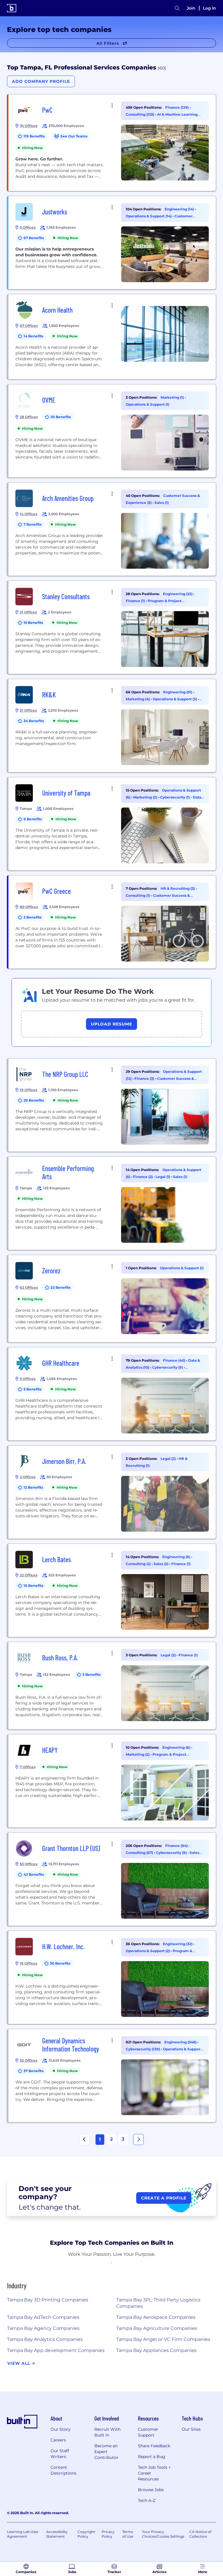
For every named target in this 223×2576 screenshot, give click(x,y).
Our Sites (191, 2429)
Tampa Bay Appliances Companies (156, 2350)
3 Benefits (91, 1674)
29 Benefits (34, 1100)
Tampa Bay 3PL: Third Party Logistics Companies (158, 2303)
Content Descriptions (63, 2470)
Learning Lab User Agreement (23, 2534)
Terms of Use (128, 2534)
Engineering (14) (180, 209)
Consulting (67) (140, 1853)
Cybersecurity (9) (168, 1367)
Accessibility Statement (57, 2534)
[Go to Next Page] (139, 2140)
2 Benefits (33, 917)
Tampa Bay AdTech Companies (43, 2317)
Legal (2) (169, 1459)
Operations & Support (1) (148, 404)
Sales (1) (162, 503)
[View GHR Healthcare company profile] (112, 1394)
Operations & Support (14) (149, 216)
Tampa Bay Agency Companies (43, 2328)
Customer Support (148, 2432)
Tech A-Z (147, 2500)
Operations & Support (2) (148, 1951)
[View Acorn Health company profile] (112, 337)
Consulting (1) (138, 895)
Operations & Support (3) (175, 699)
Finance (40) (175, 1360)
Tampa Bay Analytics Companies (45, 2339)
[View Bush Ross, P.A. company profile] (112, 1686)
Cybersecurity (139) (143, 2049)
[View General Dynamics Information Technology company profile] (112, 2076)
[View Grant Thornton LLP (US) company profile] (112, 1879)
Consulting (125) (140, 114)
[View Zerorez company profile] (112, 1299)
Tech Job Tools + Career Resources (154, 2473)
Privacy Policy (108, 2534)
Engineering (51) (178, 692)
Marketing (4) (138, 699)
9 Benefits (33, 819)
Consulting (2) (139, 1564)
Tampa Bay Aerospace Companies (156, 2317)
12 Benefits (33, 1487)
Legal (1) (163, 1177)
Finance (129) (177, 107)
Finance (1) (136, 601)
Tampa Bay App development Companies (56, 2350)
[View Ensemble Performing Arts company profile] (112, 1203)
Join (191, 8)
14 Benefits (33, 336)
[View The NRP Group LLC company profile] (112, 1105)
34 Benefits (34, 721)
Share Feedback (154, 2446)
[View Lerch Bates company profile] (112, 1590)
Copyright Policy (86, 2534)
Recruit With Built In (107, 2432)
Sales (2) (161, 1564)
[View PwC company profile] (112, 143)
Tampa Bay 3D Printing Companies (48, 2300)
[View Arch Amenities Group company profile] (112, 529)
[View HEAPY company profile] (112, 1781)
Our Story (61, 2429)
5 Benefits (33, 1389)
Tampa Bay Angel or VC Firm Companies (163, 2339)
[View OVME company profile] (112, 431)
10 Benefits (33, 1586)
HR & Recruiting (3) (178, 888)
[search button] (177, 8)
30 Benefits (61, 417)
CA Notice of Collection (200, 2534)
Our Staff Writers (60, 2454)
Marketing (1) (173, 397)
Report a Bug (152, 2457)
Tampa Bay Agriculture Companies (157, 2328)
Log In (209, 8)
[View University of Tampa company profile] (112, 824)
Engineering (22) (178, 594)
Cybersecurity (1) (175, 797)
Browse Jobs (151, 2490)
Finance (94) (177, 1846)
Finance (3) (145, 1078)
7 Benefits (33, 524)
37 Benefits (34, 2071)
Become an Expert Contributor (106, 2452)
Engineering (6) (177, 1557)
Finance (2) (143, 1177)
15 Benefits (33, 623)
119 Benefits (34, 136)
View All (19, 2363)
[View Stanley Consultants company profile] (112, 627)
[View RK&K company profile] (112, 726)
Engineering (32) (178, 1944)
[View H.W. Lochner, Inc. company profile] (112, 1977)
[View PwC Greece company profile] (112, 922)
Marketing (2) (146, 797)
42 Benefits (34, 1874)
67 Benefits (34, 238)
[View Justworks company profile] (112, 243)
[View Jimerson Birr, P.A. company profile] (112, 1492)
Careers (58, 2440)
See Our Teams (74, 136)
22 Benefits (61, 1287)
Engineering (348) (181, 2042)
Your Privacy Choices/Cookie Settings (163, 2534)
